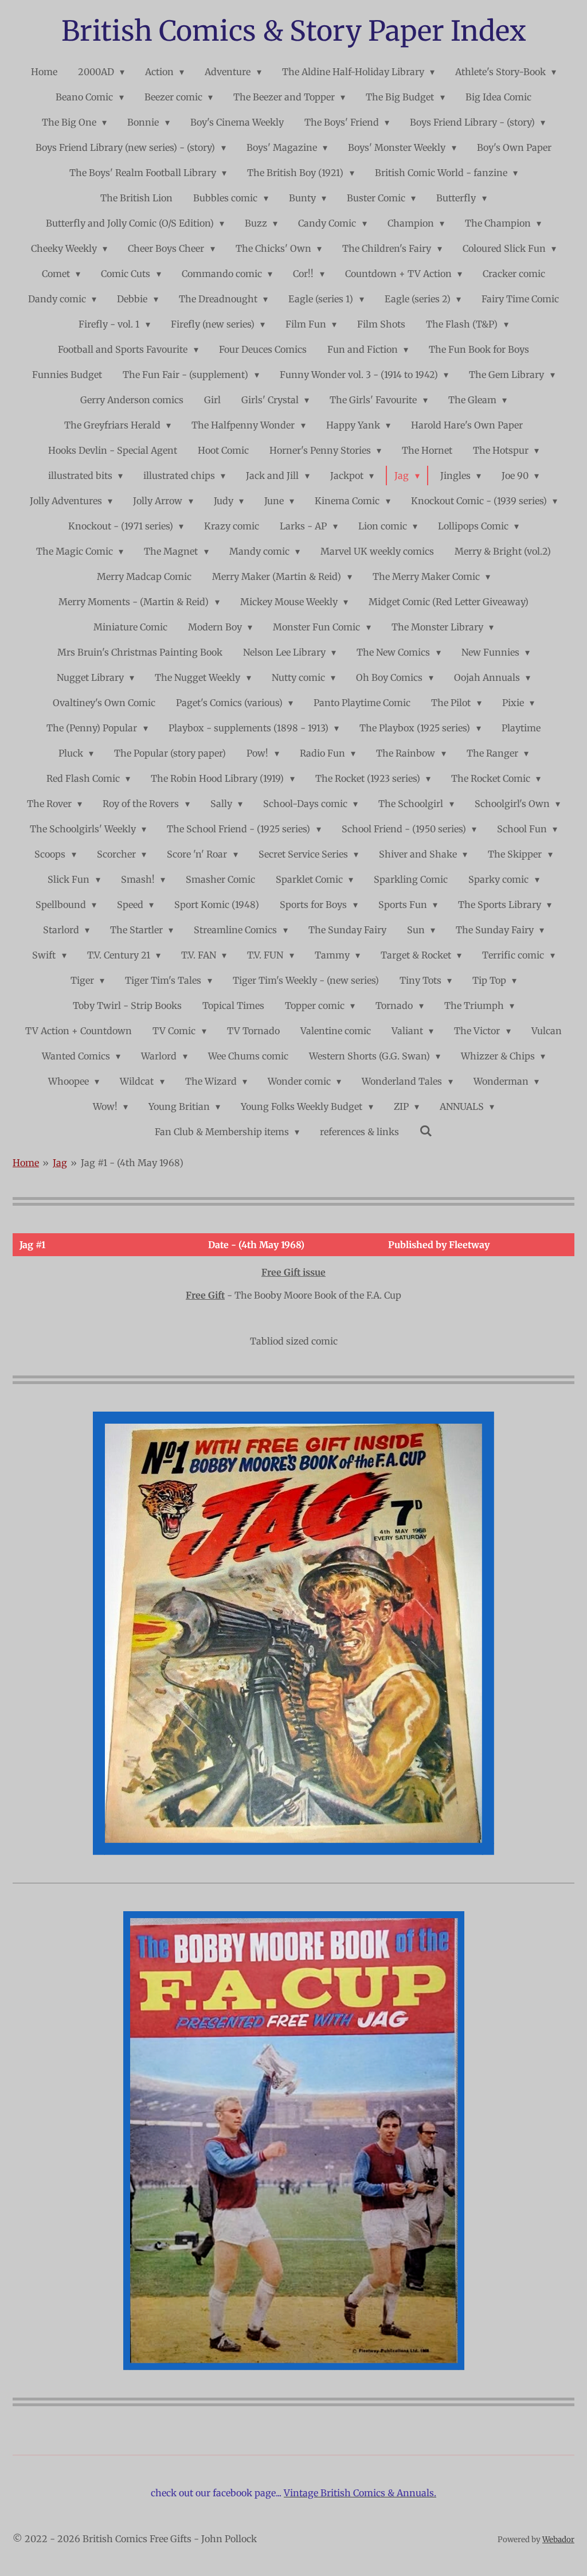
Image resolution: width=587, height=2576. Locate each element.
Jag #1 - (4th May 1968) (132, 1163)
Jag (60, 1163)
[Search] (426, 1131)
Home (26, 1163)
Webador (558, 2540)
